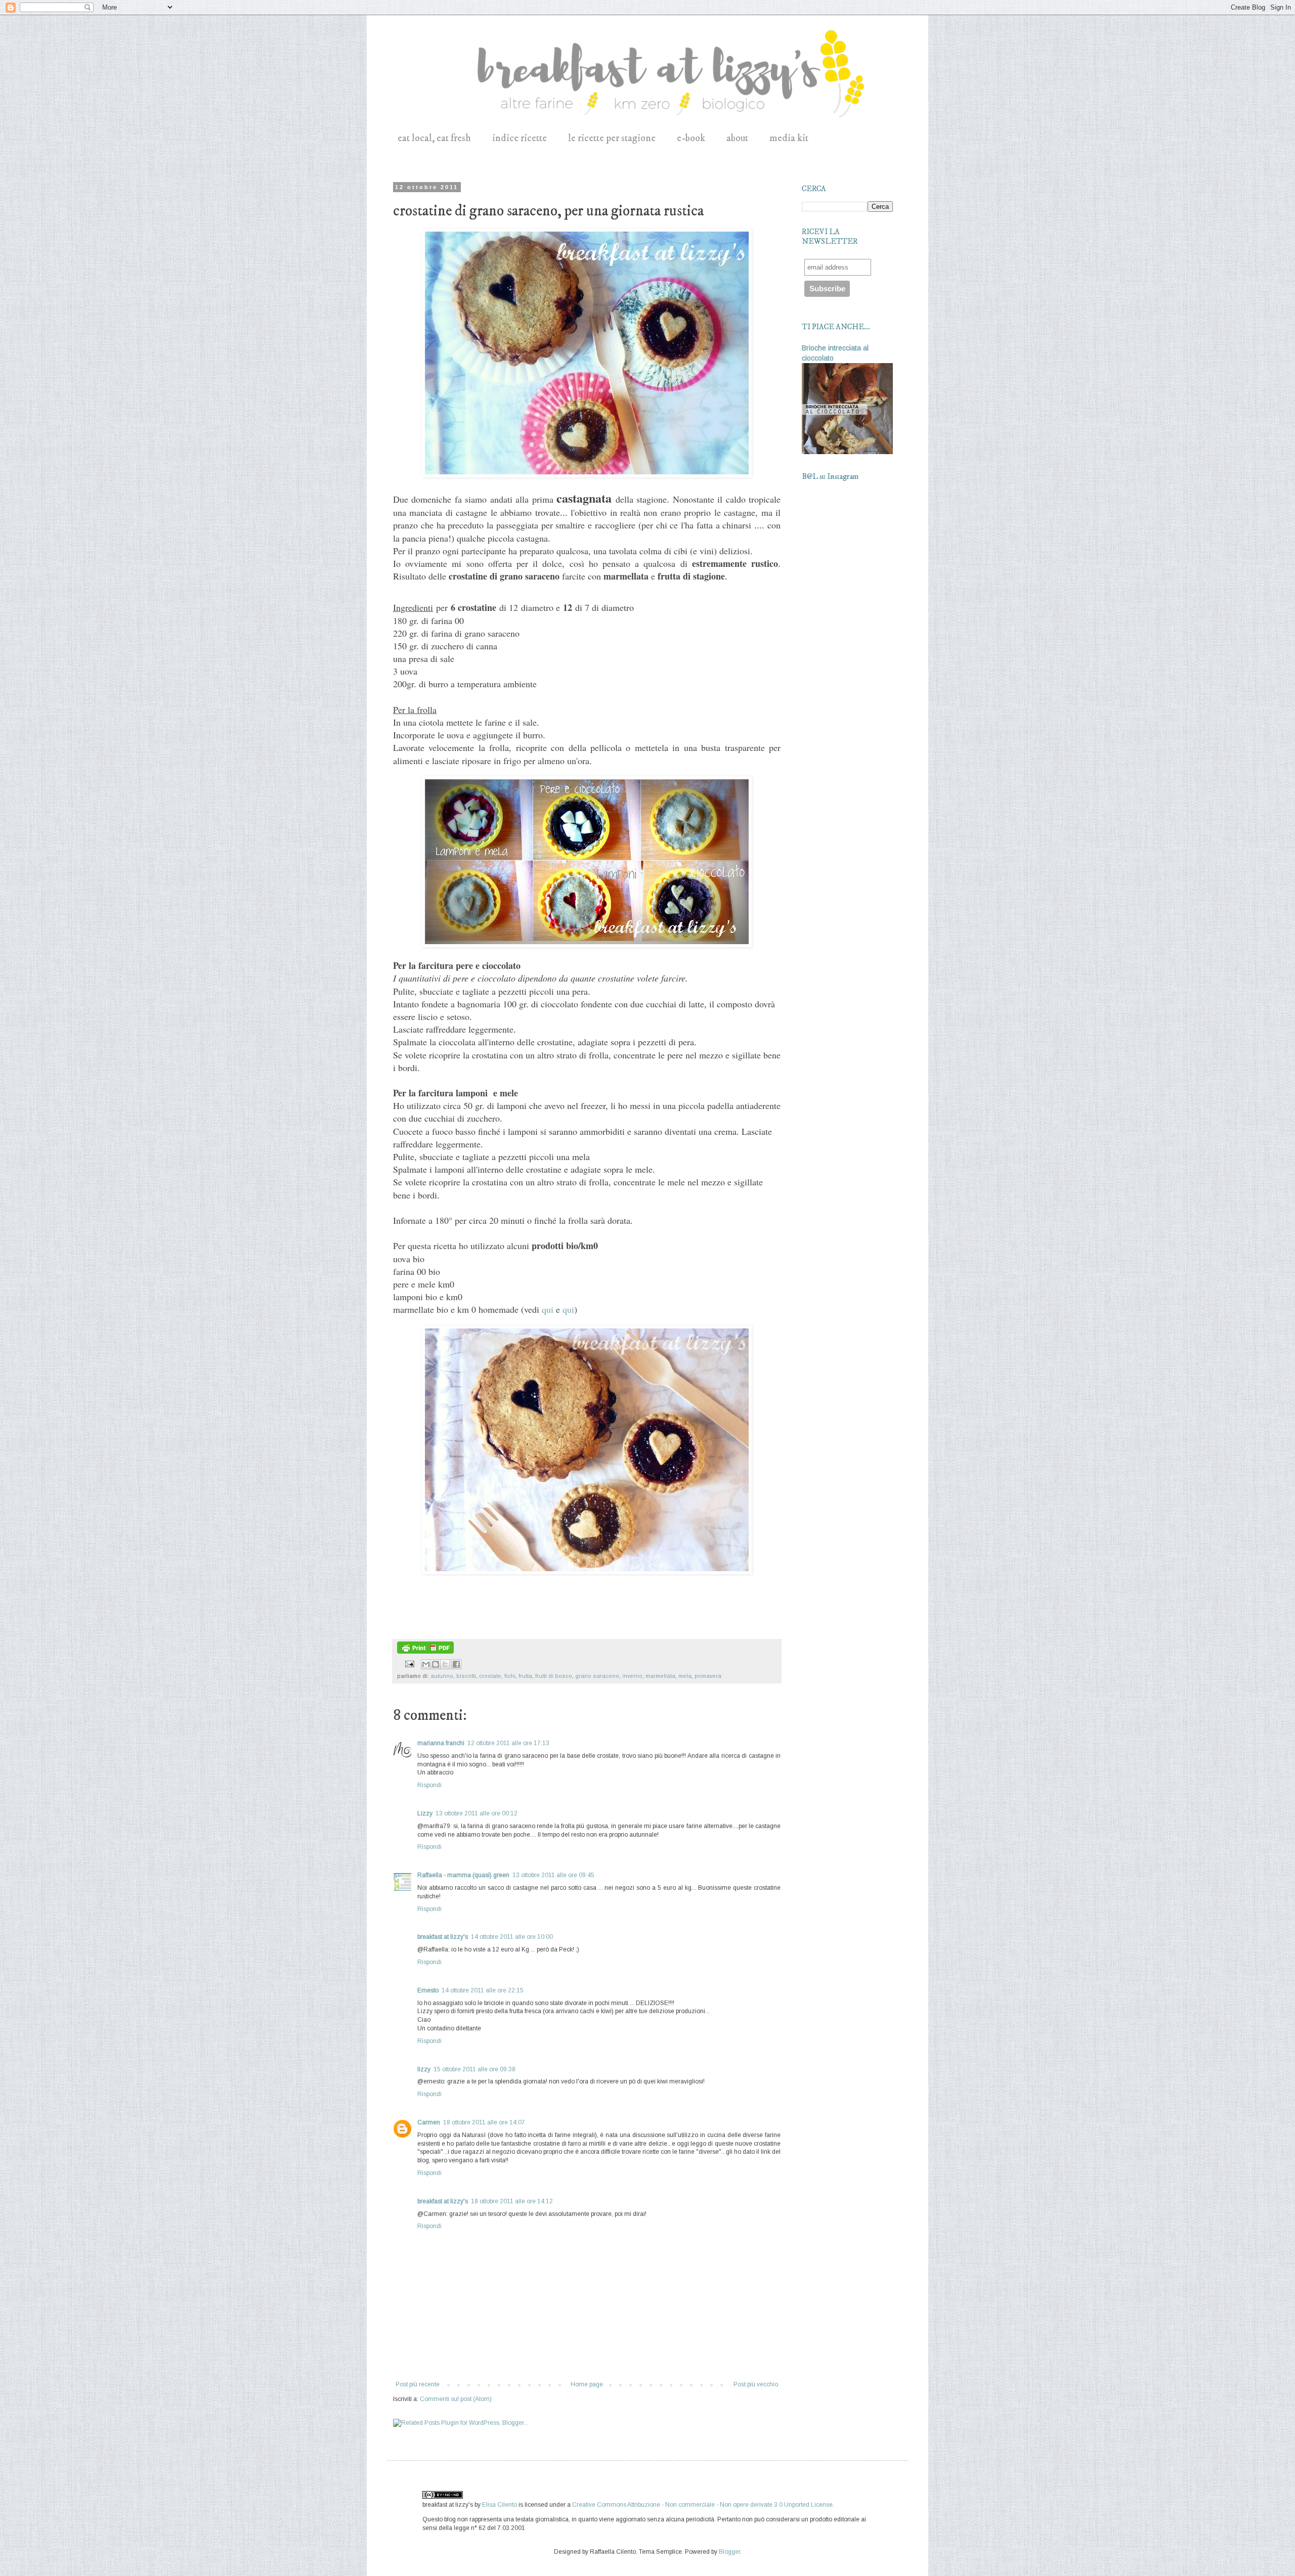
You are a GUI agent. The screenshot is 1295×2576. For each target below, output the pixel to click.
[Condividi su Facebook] (456, 1664)
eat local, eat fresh (434, 138)
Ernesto (428, 1990)
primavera (708, 1676)
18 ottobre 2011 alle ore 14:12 (512, 2201)
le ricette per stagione (612, 138)
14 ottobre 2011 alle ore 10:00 (512, 1937)
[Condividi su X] (445, 1664)
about (737, 138)
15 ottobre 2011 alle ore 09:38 (474, 2069)
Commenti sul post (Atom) (456, 2399)
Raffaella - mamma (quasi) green (463, 1875)
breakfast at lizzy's (443, 1937)
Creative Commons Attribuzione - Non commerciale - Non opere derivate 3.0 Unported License (702, 2505)
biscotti (466, 1676)
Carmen (429, 2122)
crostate (490, 1676)
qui (548, 1309)
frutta (525, 1676)
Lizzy (425, 1813)
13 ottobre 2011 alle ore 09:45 (553, 1875)
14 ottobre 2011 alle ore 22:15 (483, 1990)
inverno (632, 1676)
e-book (691, 138)
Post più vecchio (756, 2384)
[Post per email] (409, 1663)
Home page (587, 2384)
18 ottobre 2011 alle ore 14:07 (484, 2122)
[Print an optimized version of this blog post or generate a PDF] (425, 1652)
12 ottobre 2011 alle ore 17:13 (508, 1743)
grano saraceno (597, 1676)
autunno (442, 1676)
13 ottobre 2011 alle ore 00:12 (477, 1813)
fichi (510, 1676)
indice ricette (520, 138)
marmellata (660, 1676)
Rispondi (429, 1785)
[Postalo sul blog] (436, 1664)
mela (685, 1676)
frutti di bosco (554, 1676)
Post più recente (418, 2384)
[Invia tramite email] (426, 1664)
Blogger (729, 2552)
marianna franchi (441, 1743)
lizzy (424, 2069)
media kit (789, 138)
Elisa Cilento (500, 2505)
